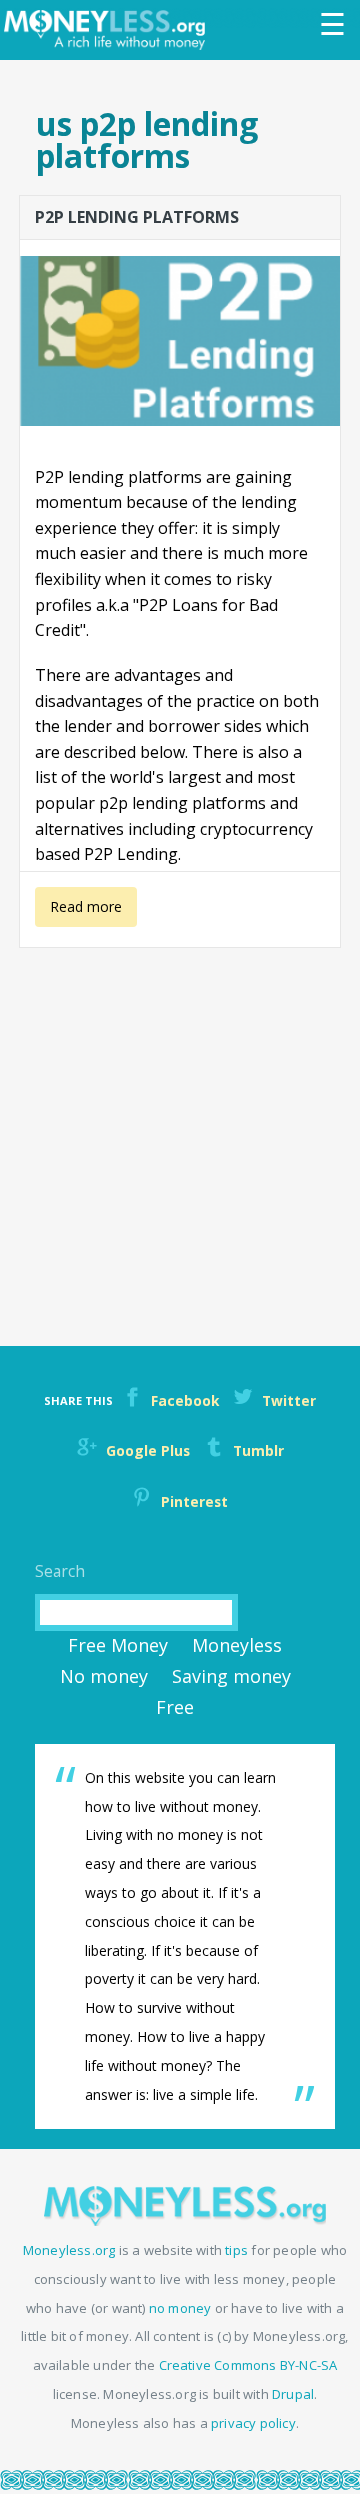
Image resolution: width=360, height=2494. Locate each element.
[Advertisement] (180, 1131)
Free (175, 1707)
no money (180, 2308)
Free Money (118, 1645)
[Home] (110, 30)
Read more (78, 912)
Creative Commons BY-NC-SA (248, 2365)
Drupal (293, 2394)
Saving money (231, 1676)
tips (236, 2250)
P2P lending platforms (137, 217)
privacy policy (253, 2423)
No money (104, 1676)
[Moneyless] (185, 2220)
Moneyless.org (69, 2250)
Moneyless (237, 1645)
